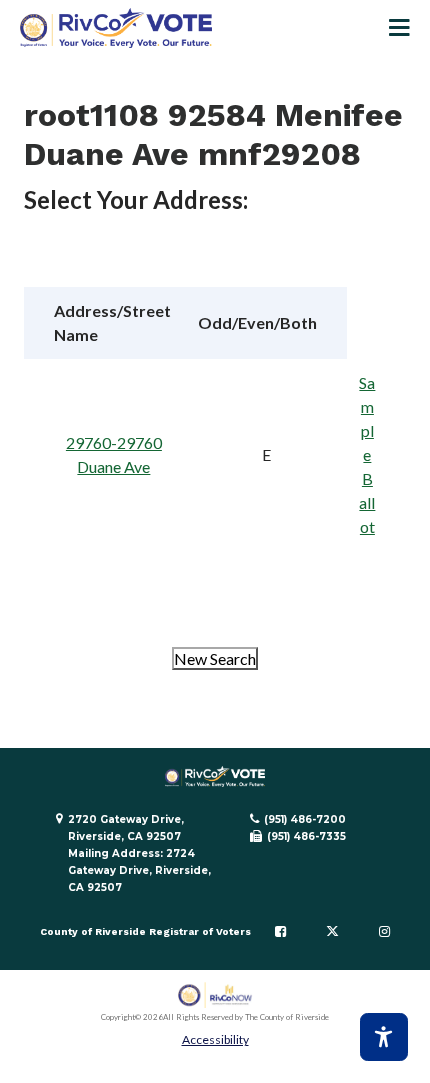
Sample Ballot (367, 454)
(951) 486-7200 (305, 819)
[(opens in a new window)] (215, 995)
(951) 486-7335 (306, 836)
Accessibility (215, 1039)
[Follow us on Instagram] (384, 932)
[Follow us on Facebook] (280, 932)
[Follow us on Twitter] (332, 932)
